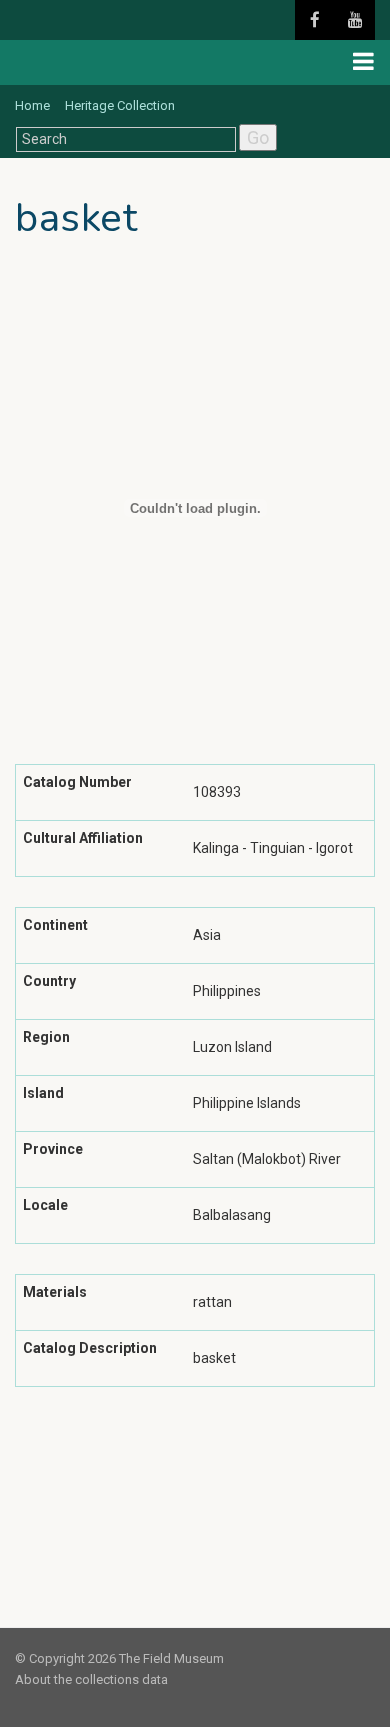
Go (258, 137)
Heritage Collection (120, 105)
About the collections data (91, 1679)
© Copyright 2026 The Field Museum (119, 1658)
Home (32, 105)
